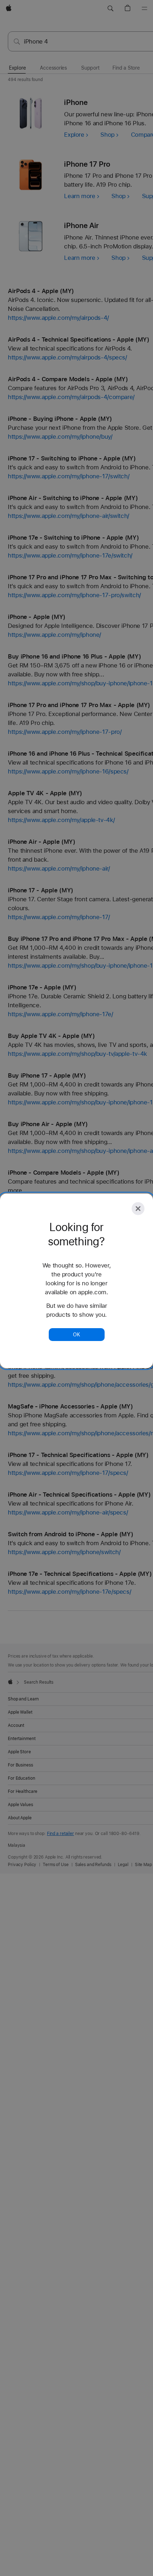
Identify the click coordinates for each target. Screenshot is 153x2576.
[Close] (138, 1209)
